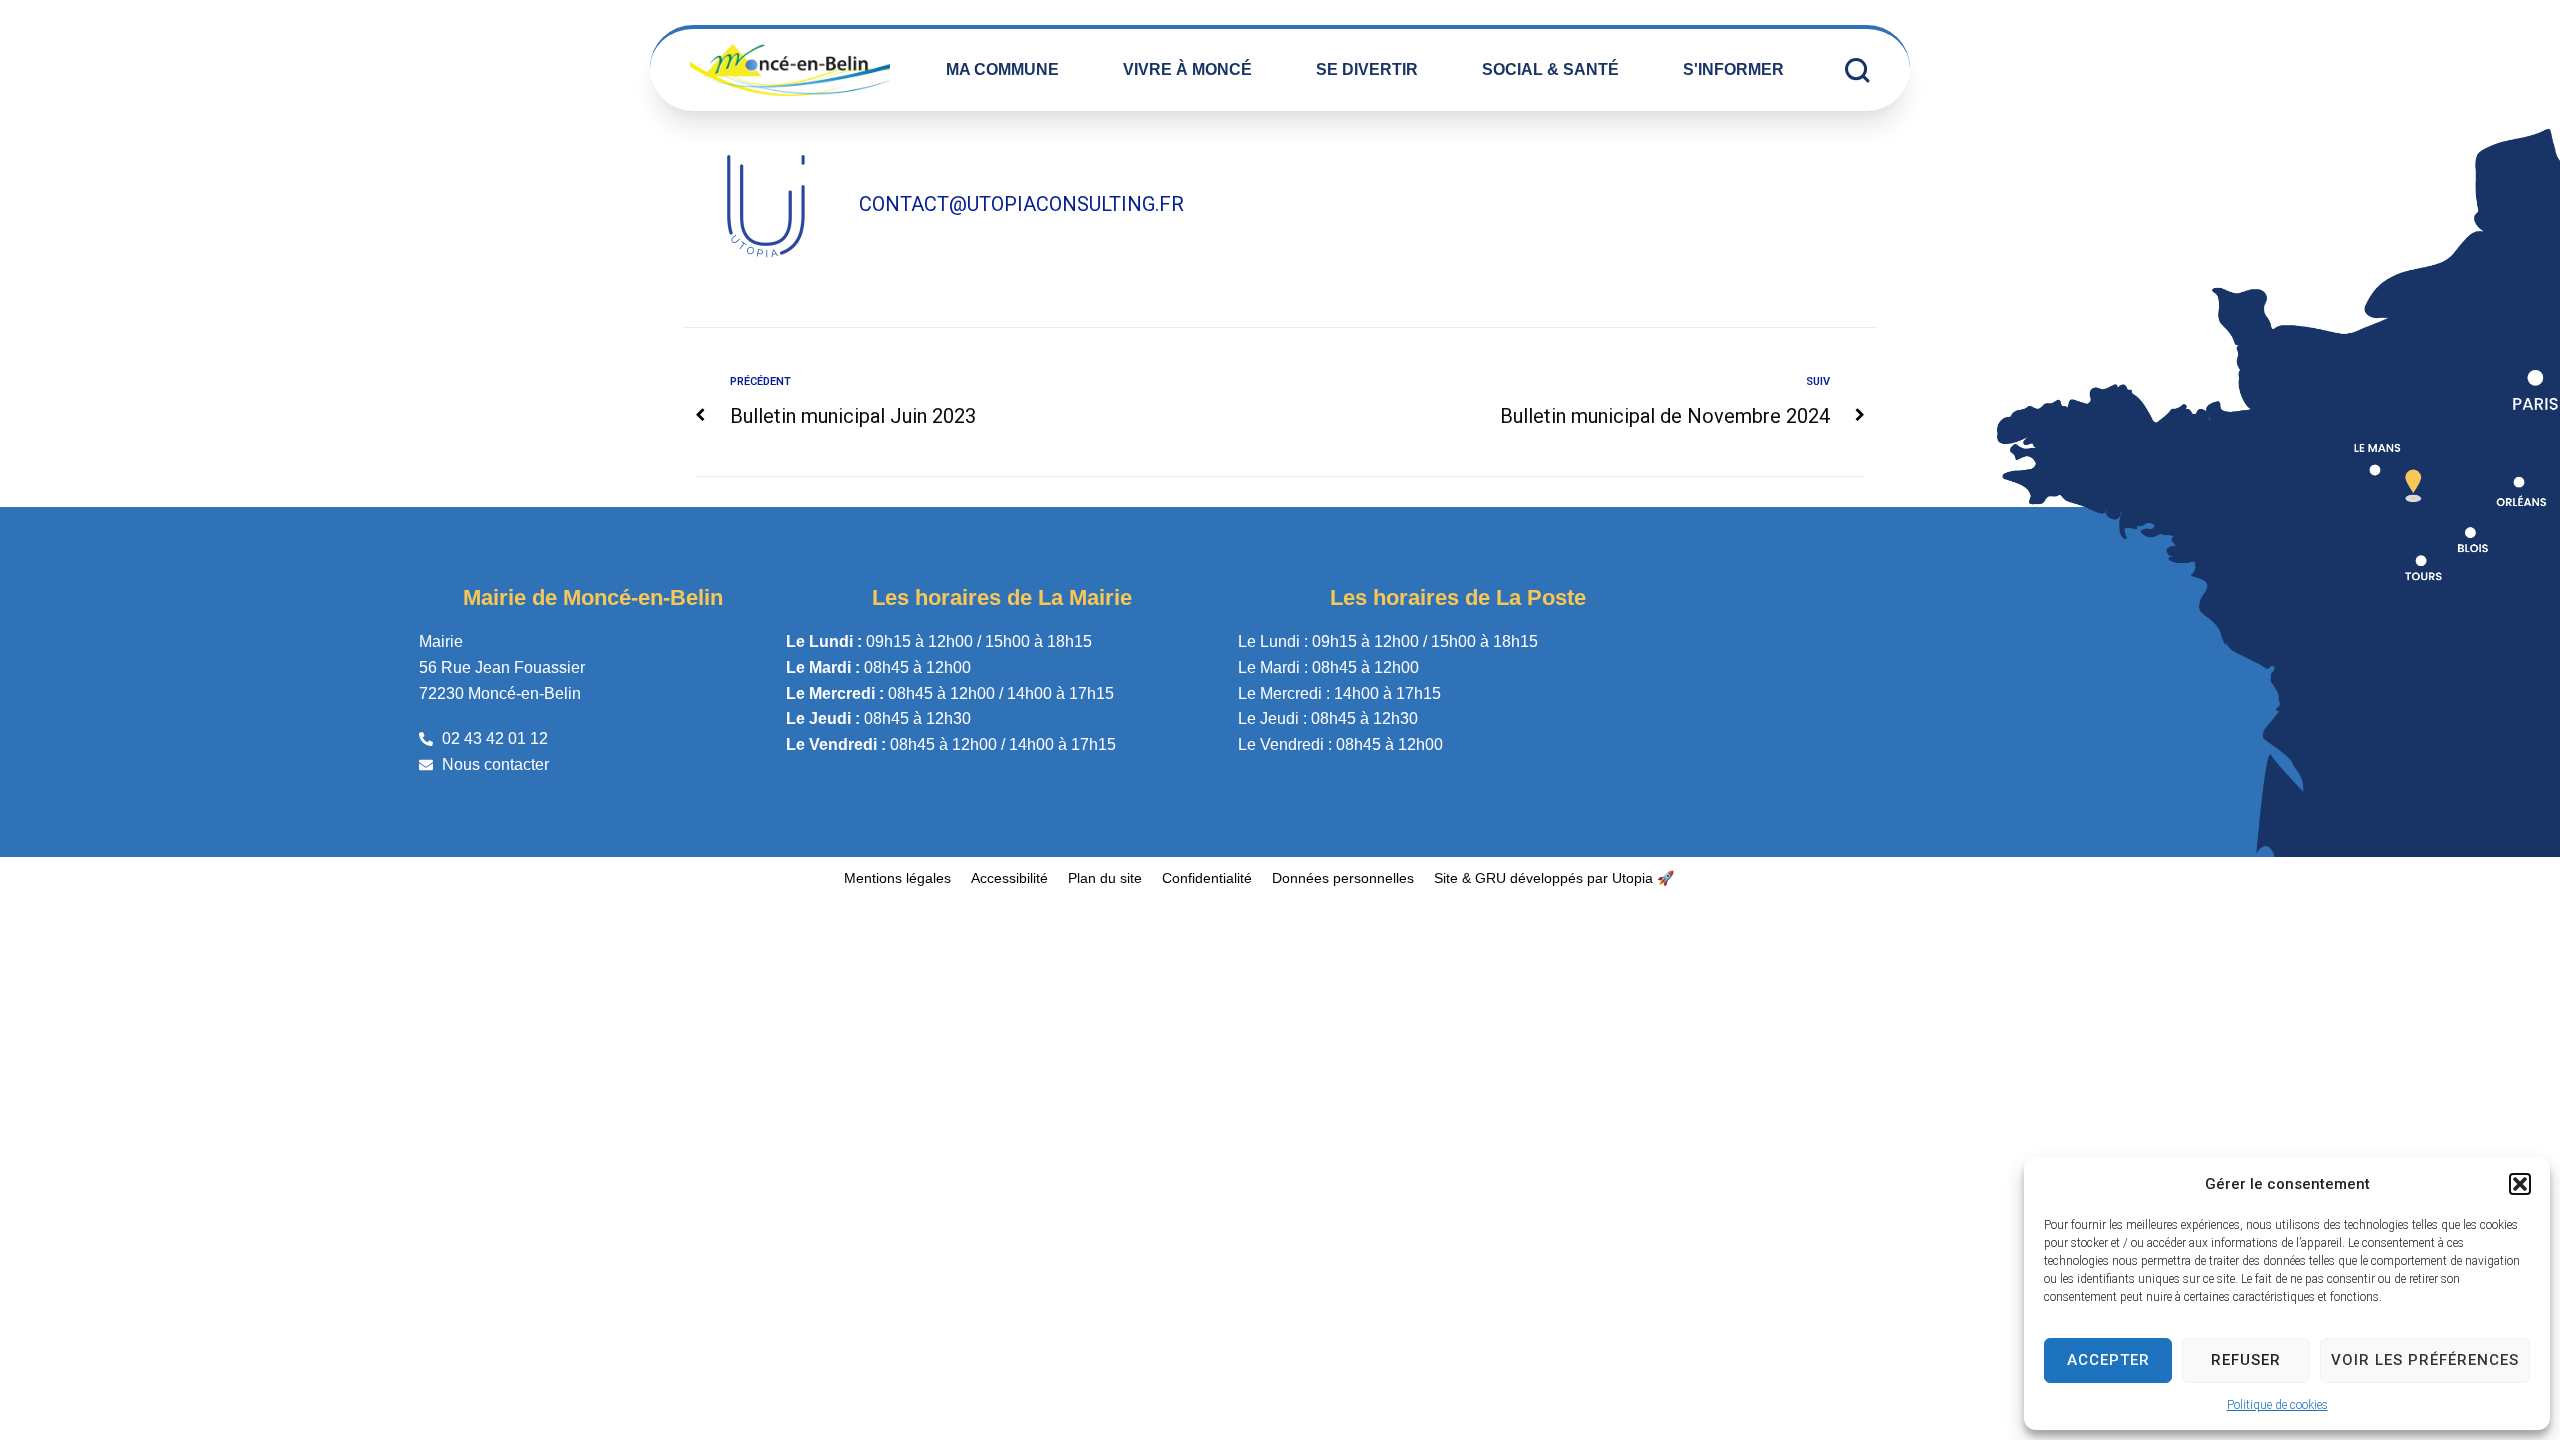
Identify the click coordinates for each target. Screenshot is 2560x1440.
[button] (2520, 1184)
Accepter (2108, 1360)
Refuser (2246, 1360)
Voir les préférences (2425, 1360)
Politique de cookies (2277, 1405)
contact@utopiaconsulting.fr (1021, 204)
